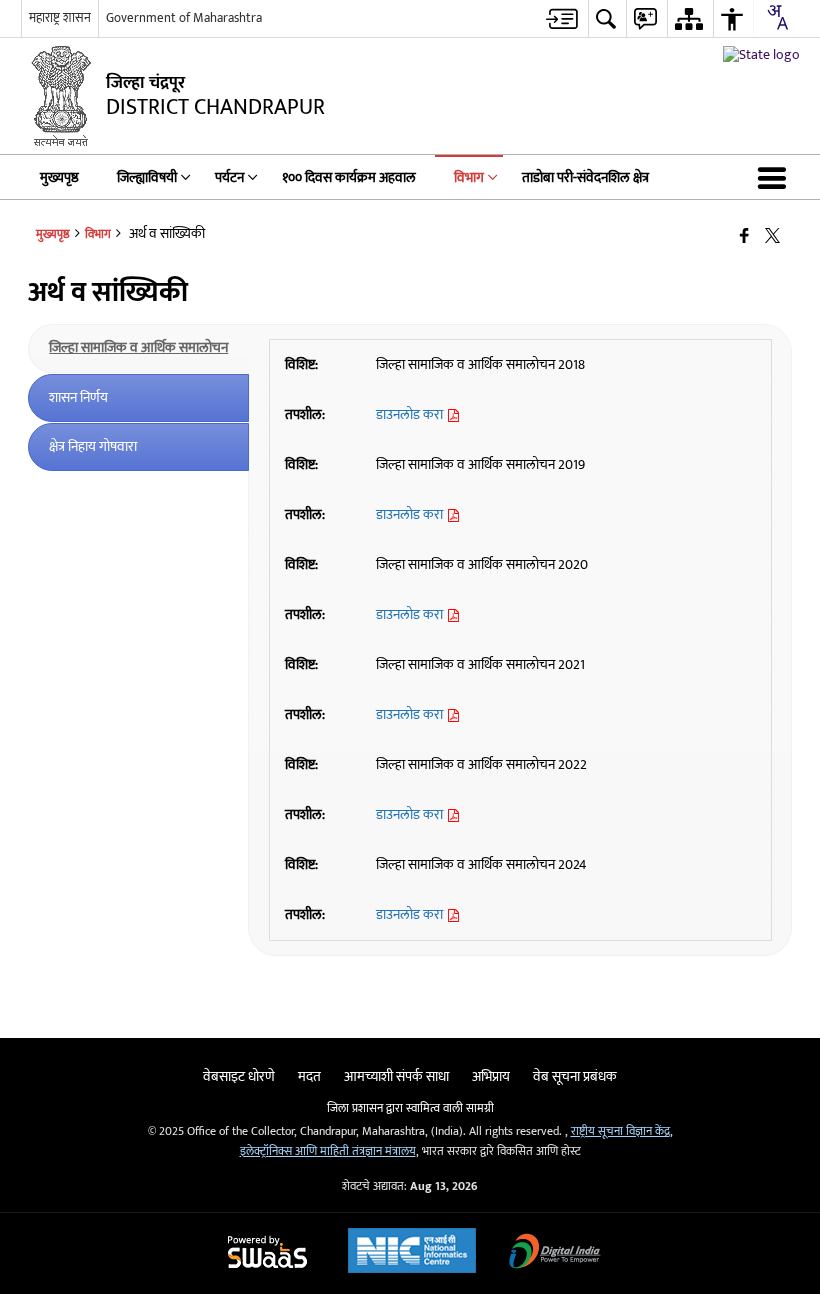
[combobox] (777, 17)
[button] (776, 177)
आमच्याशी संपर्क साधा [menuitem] (396, 1076)
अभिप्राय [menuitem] (491, 1076)
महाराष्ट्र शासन (60, 18)
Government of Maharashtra (184, 18)
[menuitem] (562, 18)
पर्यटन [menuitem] (229, 177)
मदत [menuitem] (309, 1076)
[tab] (138, 348)
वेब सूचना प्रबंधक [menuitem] (575, 1076)
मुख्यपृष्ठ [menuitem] (59, 177)
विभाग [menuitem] (469, 177)
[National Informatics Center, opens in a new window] (412, 1253)
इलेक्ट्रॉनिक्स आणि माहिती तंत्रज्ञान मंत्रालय (328, 1151)
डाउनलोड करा (411, 414)
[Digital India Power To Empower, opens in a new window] (555, 1253)
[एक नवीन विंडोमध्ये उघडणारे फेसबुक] (744, 236)
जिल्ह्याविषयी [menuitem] (147, 177)
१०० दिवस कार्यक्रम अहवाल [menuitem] (349, 177)
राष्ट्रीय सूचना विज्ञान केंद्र (620, 1131)
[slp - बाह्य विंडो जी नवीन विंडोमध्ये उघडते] (761, 54)
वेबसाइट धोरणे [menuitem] (239, 1076)
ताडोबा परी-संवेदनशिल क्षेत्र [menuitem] (585, 177)
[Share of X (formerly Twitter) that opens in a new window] (772, 236)
